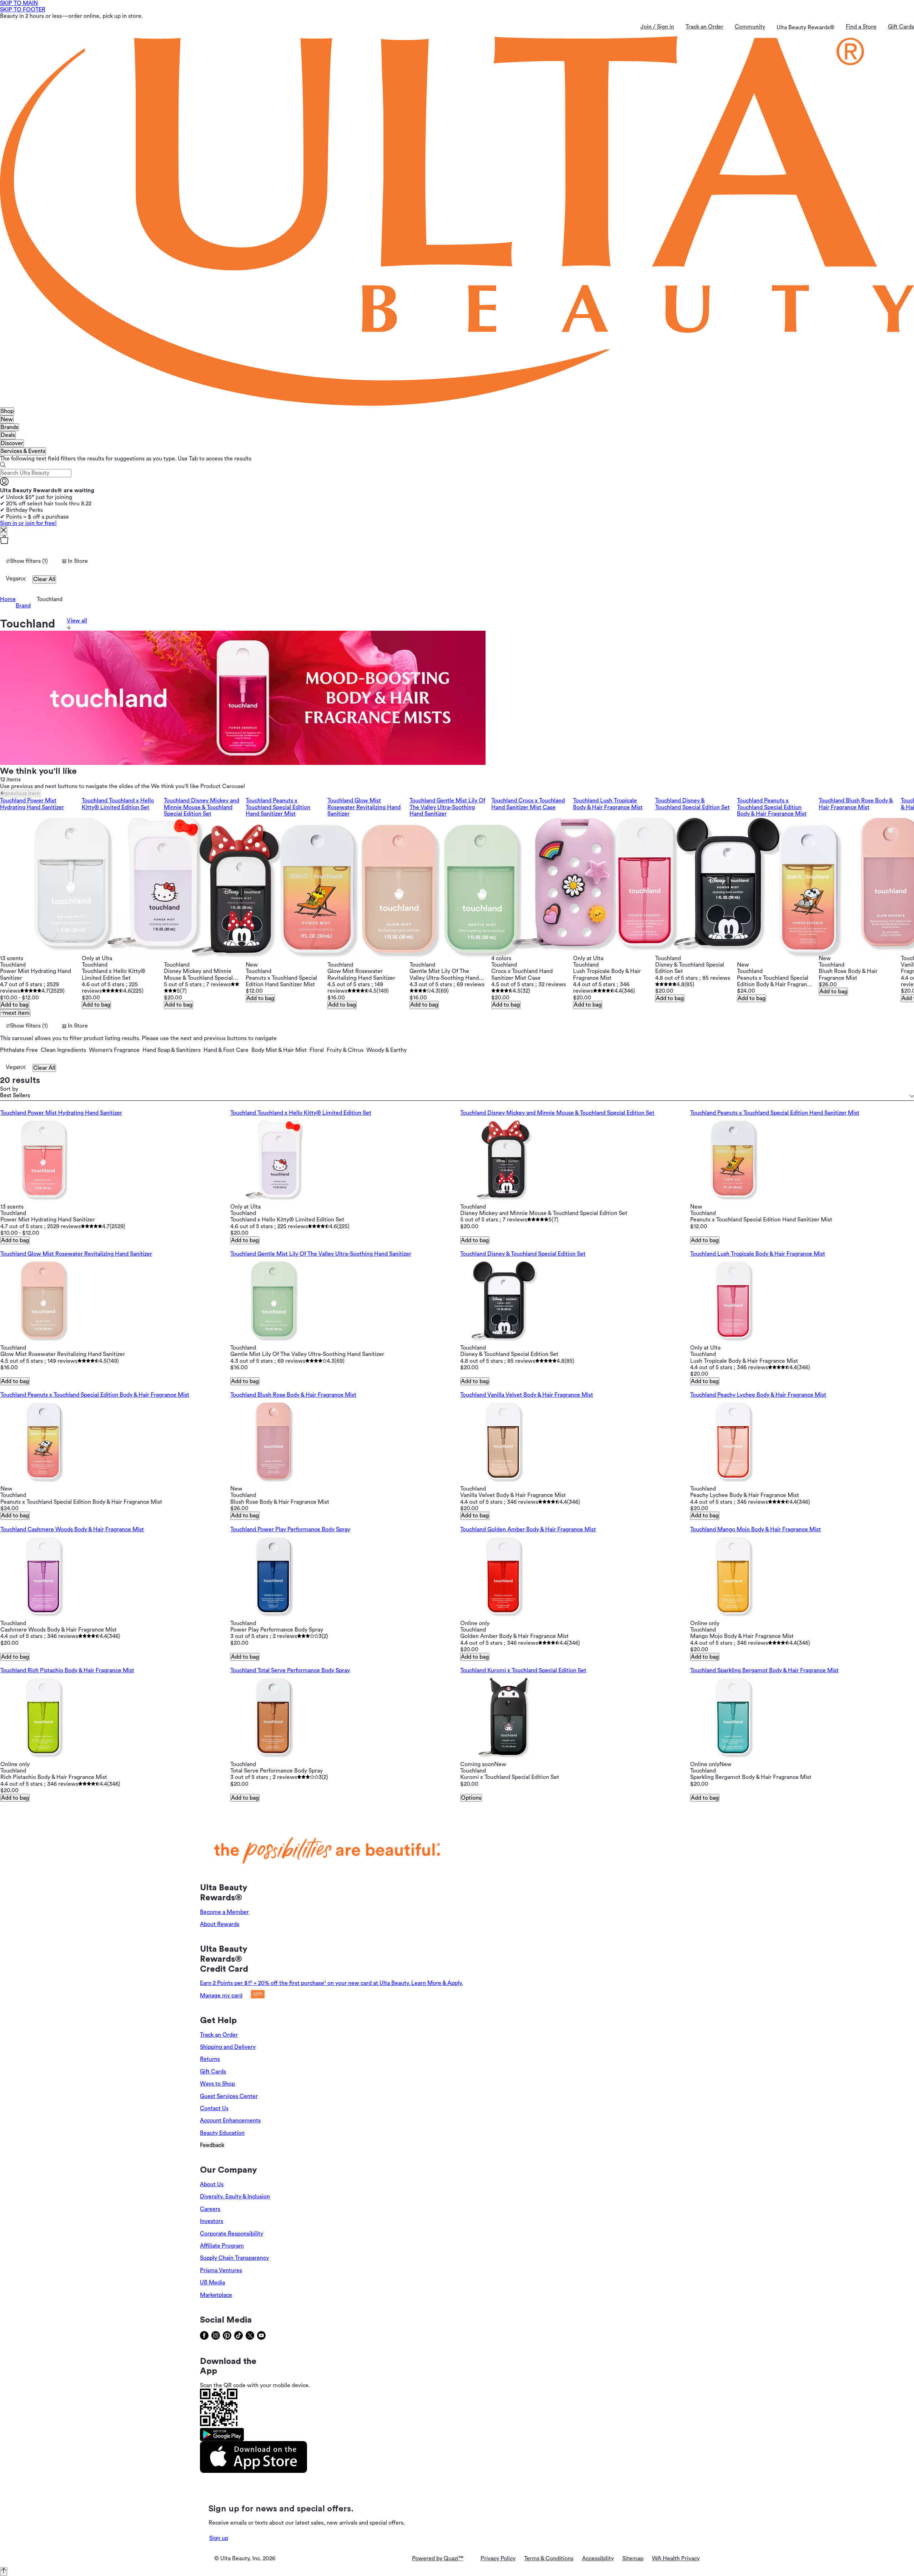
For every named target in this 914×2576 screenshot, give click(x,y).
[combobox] (457, 1096)
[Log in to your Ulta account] (4, 484)
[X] (4, 531)
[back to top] (4, 2571)
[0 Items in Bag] (457, 540)
